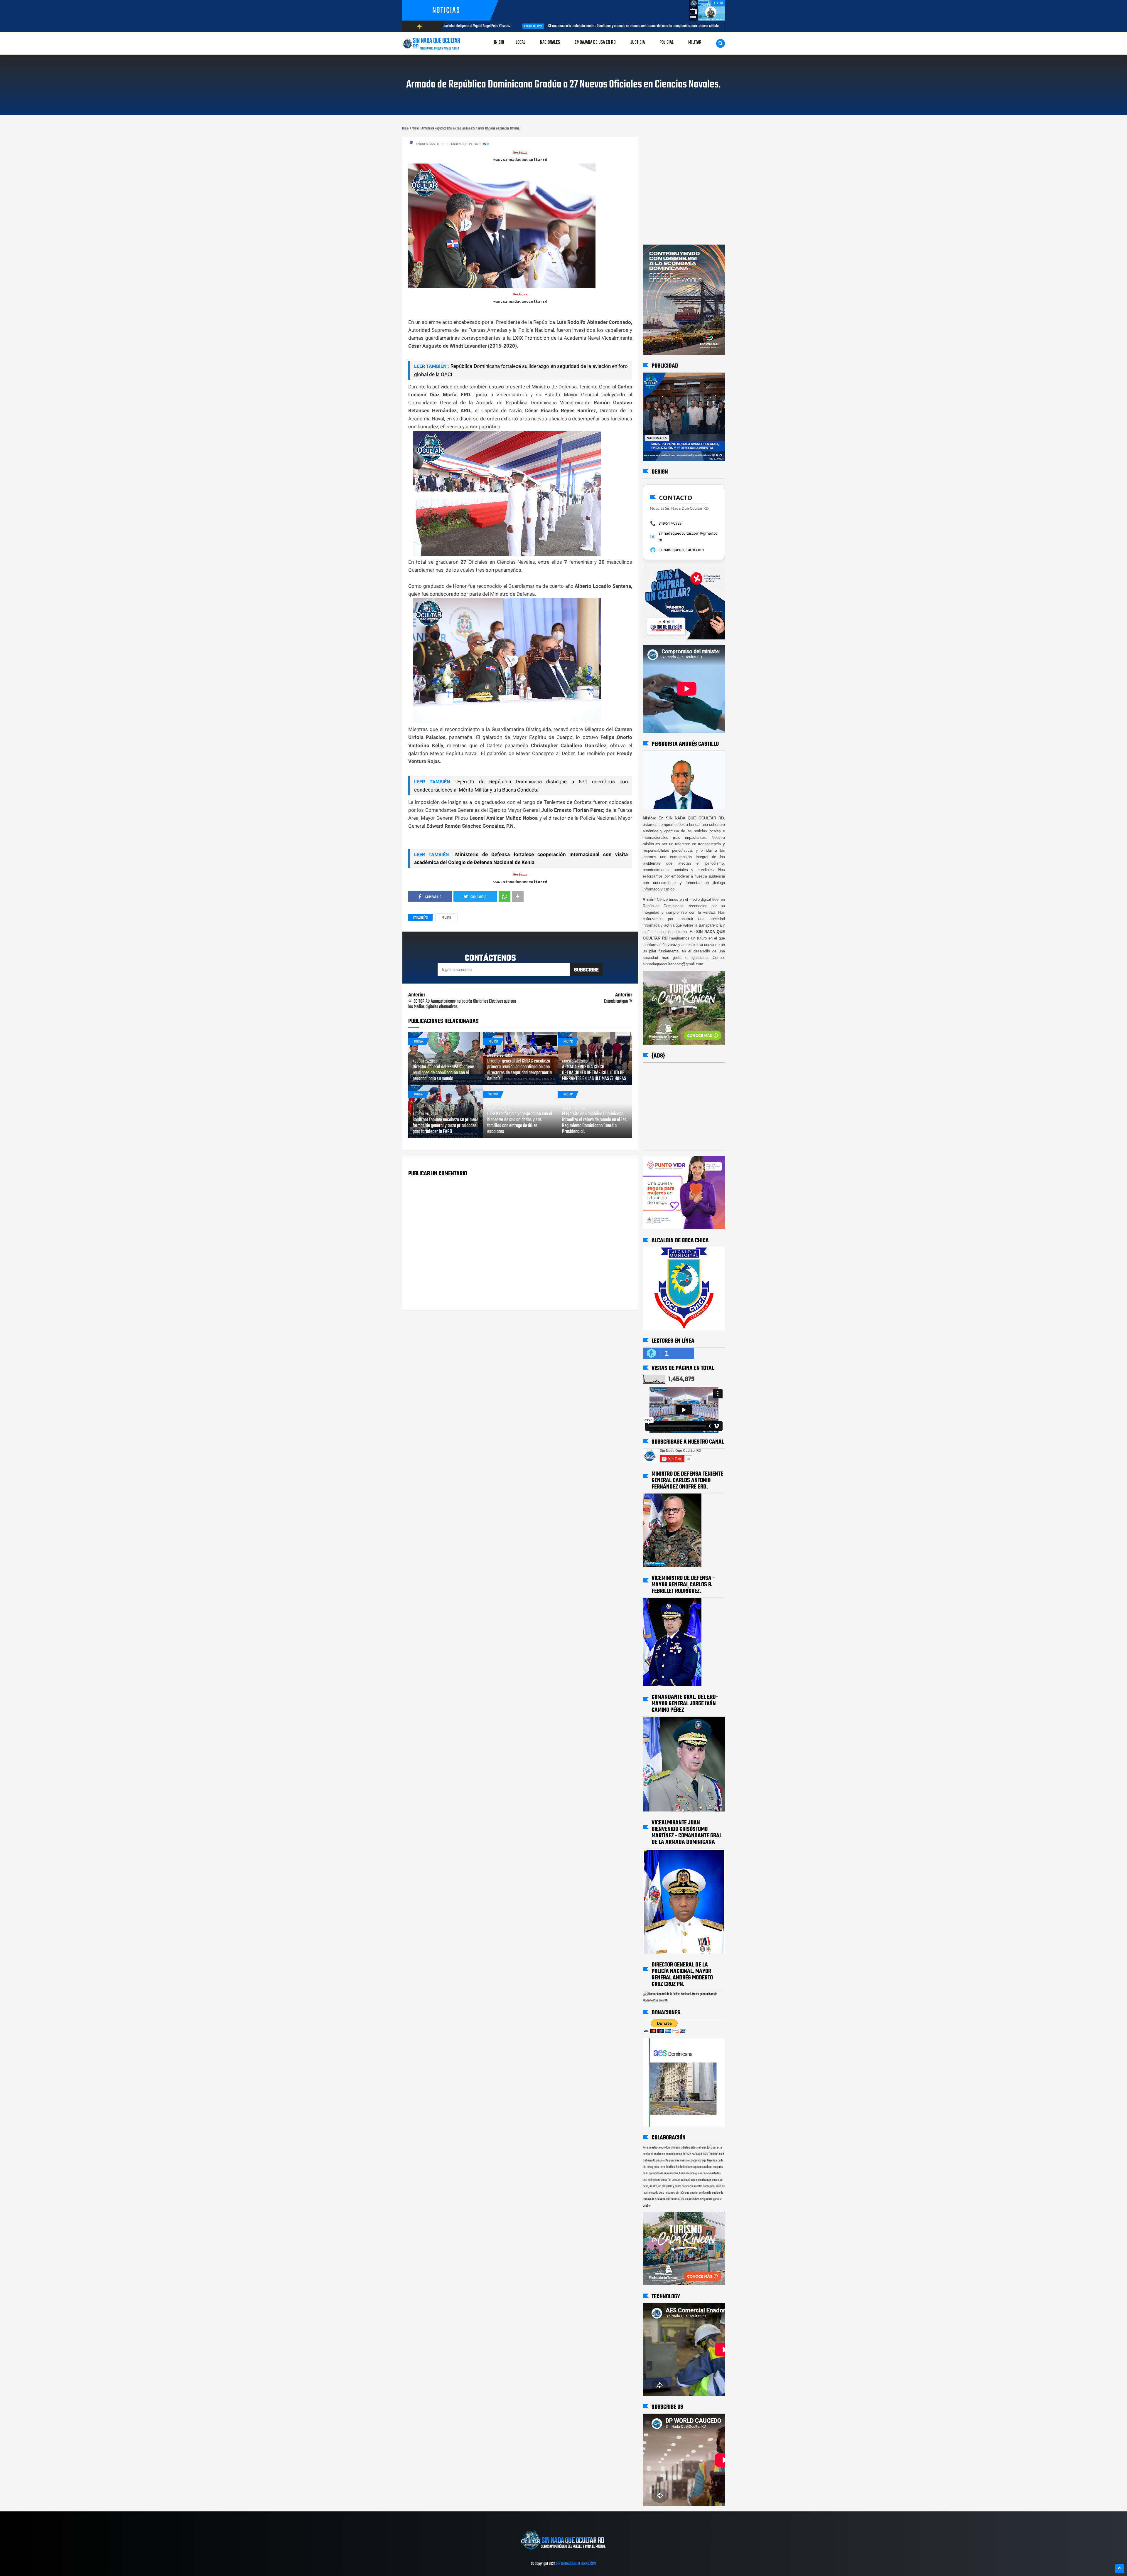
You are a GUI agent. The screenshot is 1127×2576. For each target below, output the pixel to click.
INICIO (499, 42)
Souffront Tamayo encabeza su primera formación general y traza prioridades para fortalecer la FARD (446, 1126)
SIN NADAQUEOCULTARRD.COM (576, 2564)
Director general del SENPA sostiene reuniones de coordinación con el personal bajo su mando (443, 1073)
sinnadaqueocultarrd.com (681, 550)
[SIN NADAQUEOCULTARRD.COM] (563, 2552)
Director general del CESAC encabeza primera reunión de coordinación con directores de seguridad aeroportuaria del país (519, 1070)
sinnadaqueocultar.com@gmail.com (688, 536)
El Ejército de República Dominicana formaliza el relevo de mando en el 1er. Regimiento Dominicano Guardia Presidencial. (594, 1123)
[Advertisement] (661, 142)
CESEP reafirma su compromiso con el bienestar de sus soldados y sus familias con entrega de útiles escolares (520, 1123)
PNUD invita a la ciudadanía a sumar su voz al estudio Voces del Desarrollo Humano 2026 (699, 26)
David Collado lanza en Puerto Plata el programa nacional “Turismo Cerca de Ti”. (547, 26)
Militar (446, 918)
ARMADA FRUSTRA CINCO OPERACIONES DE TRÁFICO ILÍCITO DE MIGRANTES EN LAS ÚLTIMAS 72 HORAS (594, 1073)
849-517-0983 (670, 523)
